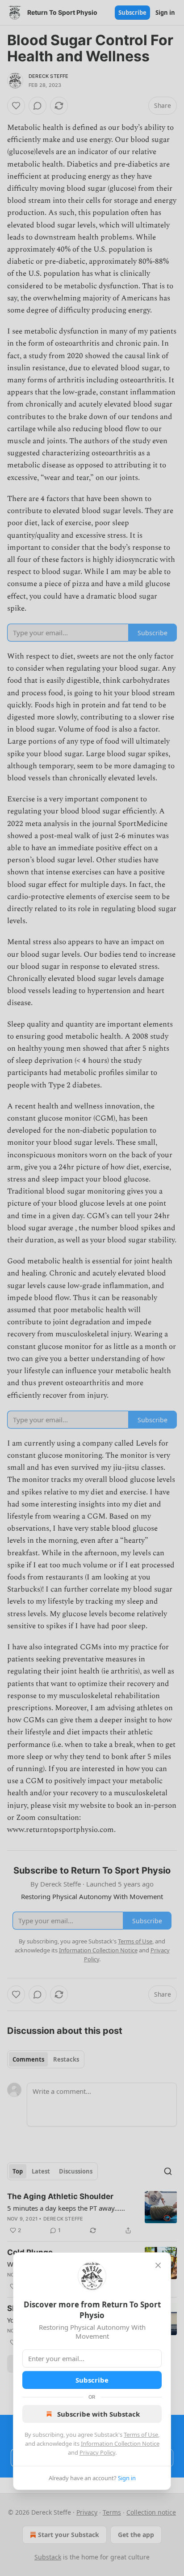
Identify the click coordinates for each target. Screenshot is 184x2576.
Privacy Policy (97, 2452)
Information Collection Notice (120, 2443)
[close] (158, 2265)
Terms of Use (141, 2435)
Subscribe (92, 2380)
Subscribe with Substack (98, 2414)
